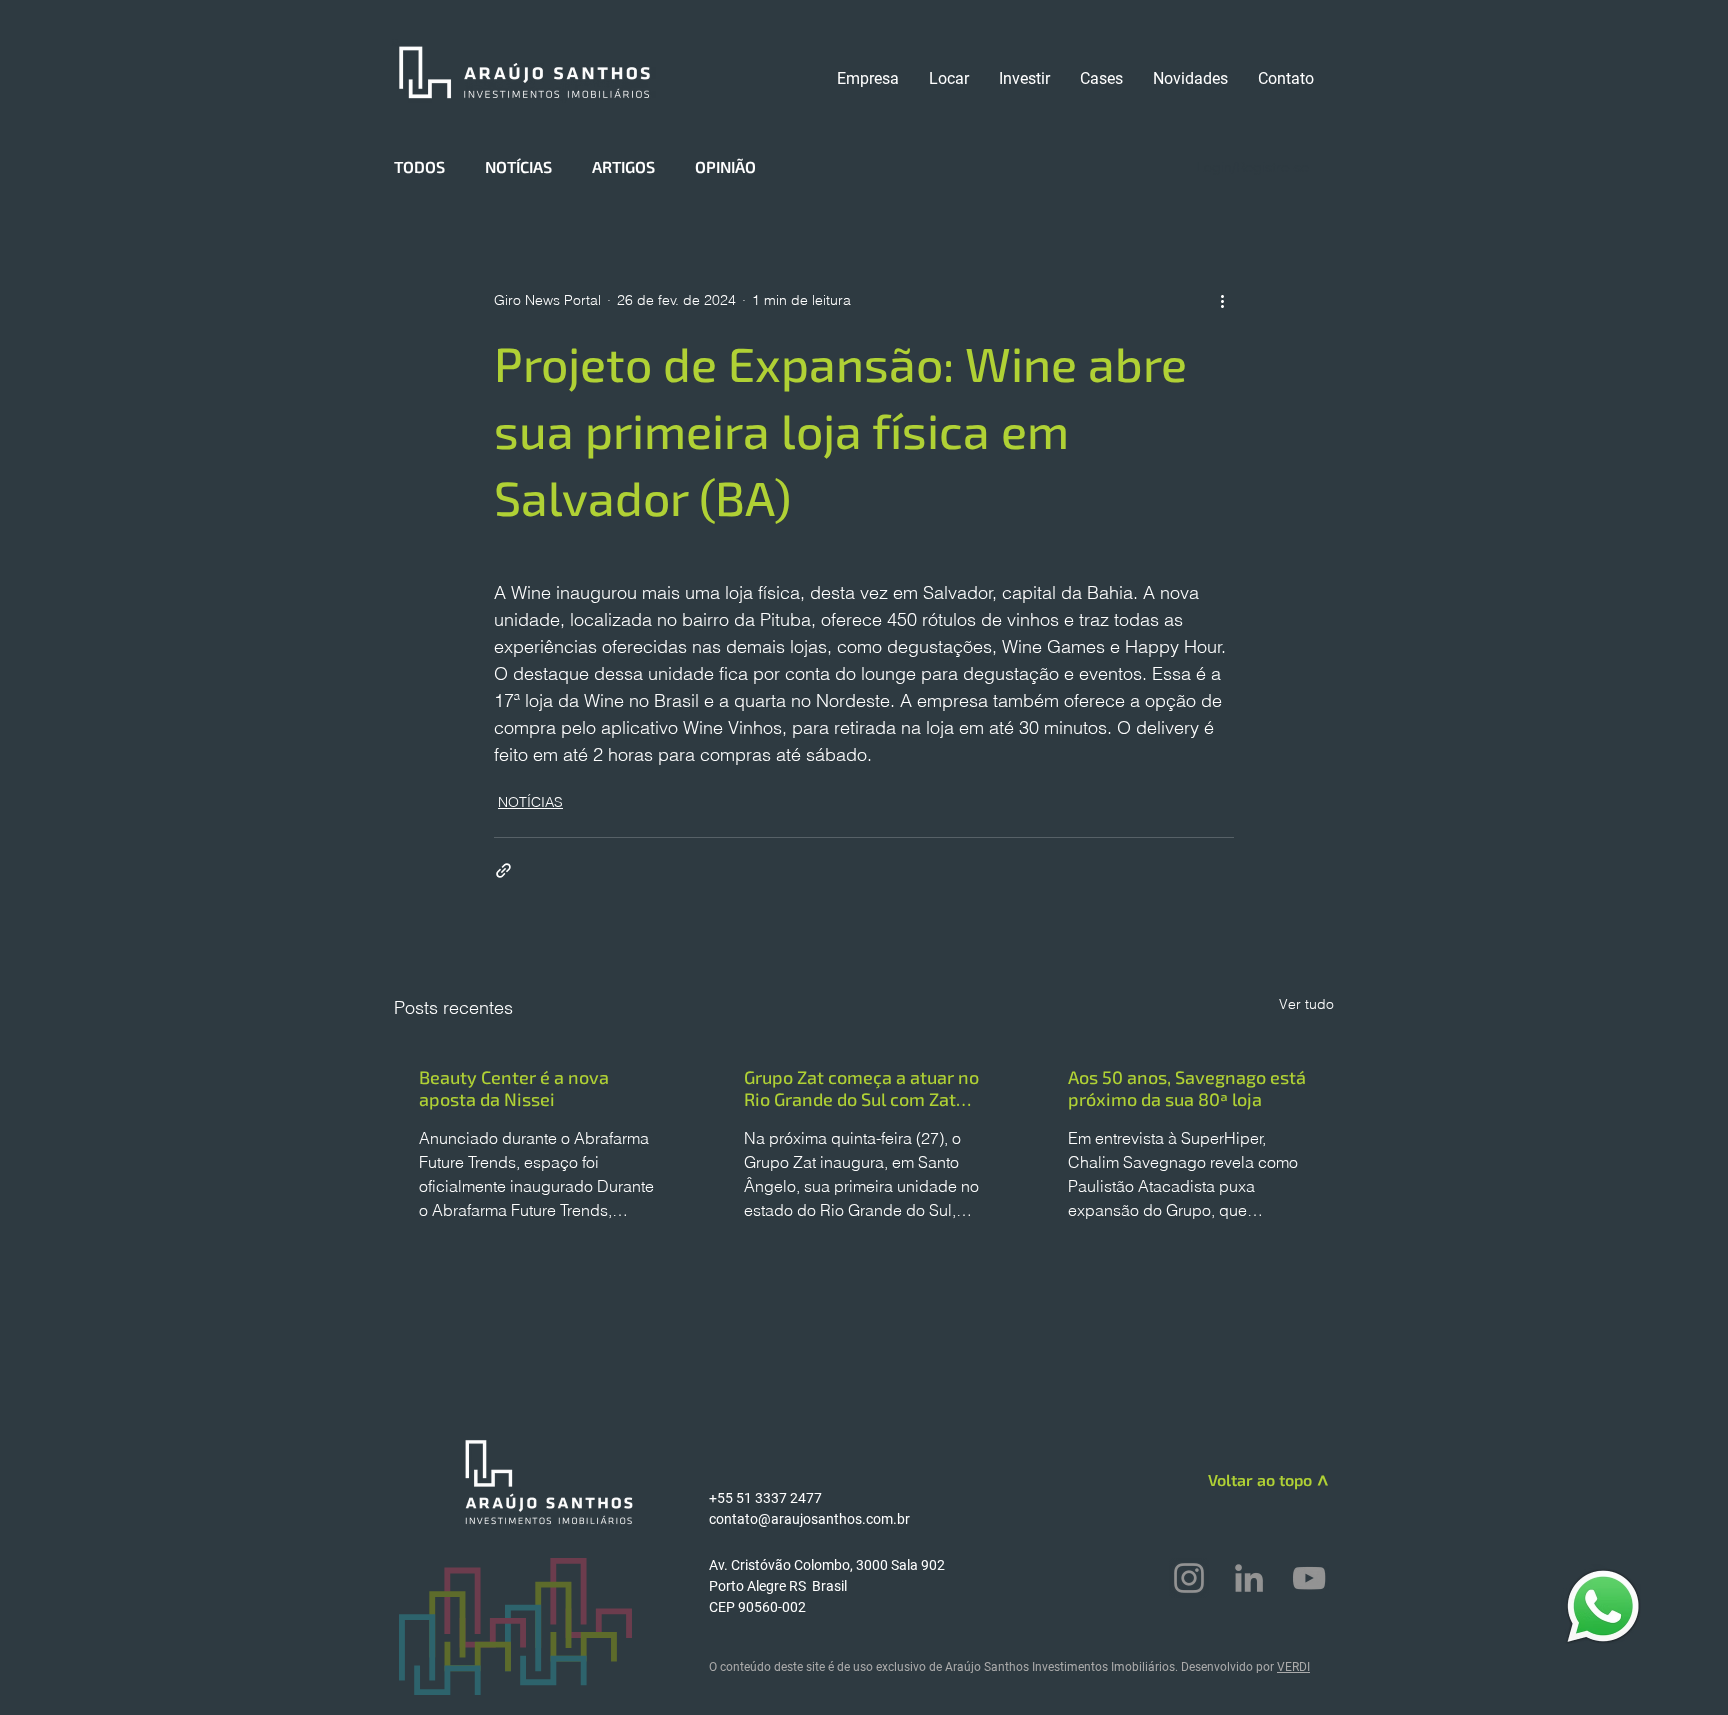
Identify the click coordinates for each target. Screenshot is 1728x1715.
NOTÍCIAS (518, 166)
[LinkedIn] (1249, 1578)
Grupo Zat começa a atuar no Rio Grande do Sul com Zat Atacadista (861, 1088)
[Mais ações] (1222, 300)
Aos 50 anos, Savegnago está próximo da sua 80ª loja (1187, 1088)
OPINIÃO (725, 166)
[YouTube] (1309, 1578)
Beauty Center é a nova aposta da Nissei (514, 1088)
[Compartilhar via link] (503, 870)
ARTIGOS (623, 166)
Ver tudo (1306, 1004)
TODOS (419, 166)
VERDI (1293, 1667)
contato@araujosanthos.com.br (809, 1519)
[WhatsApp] (1603, 1605)
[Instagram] (1189, 1578)
